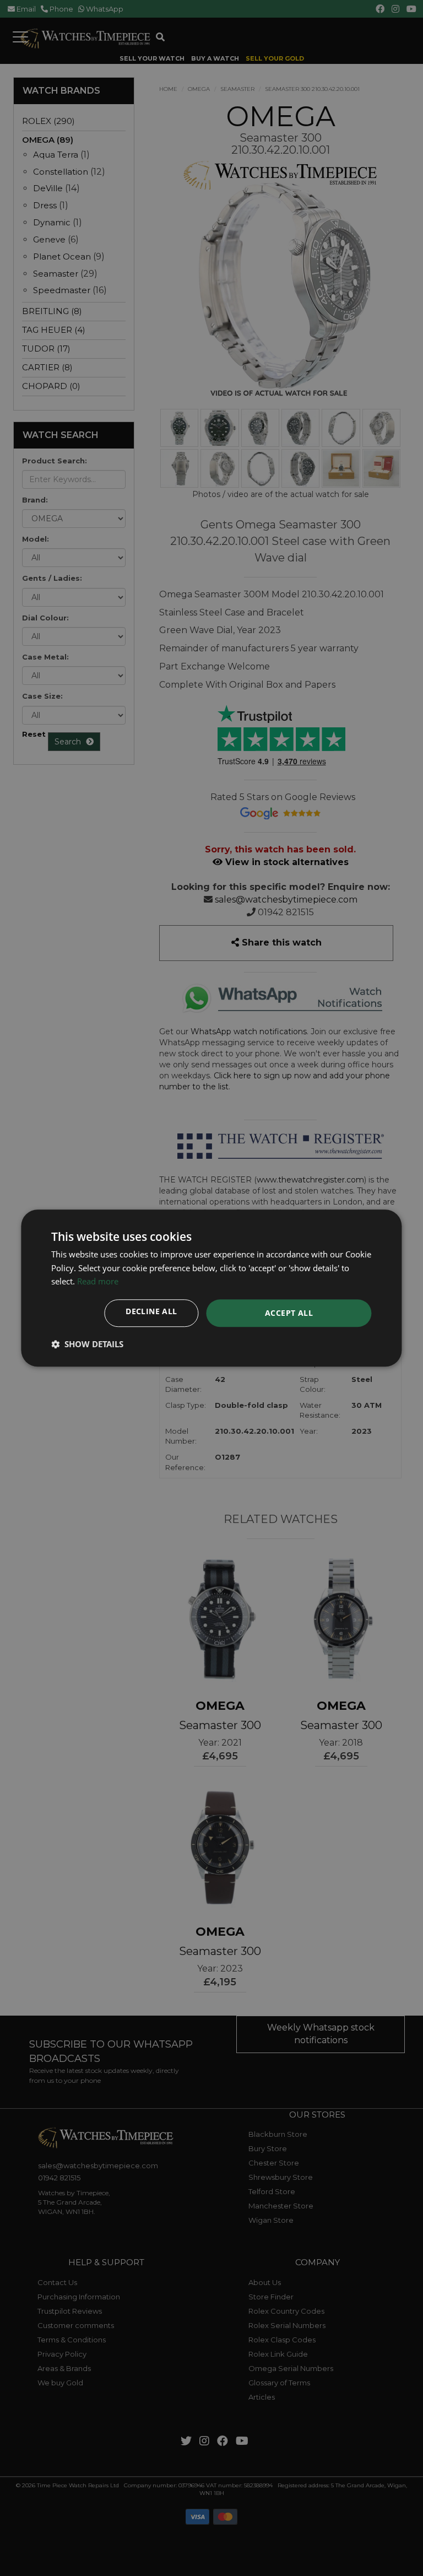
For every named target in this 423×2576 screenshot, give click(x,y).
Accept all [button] (289, 1313)
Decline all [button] (151, 1311)
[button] (87, 1344)
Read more (98, 1282)
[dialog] (211, 1288)
